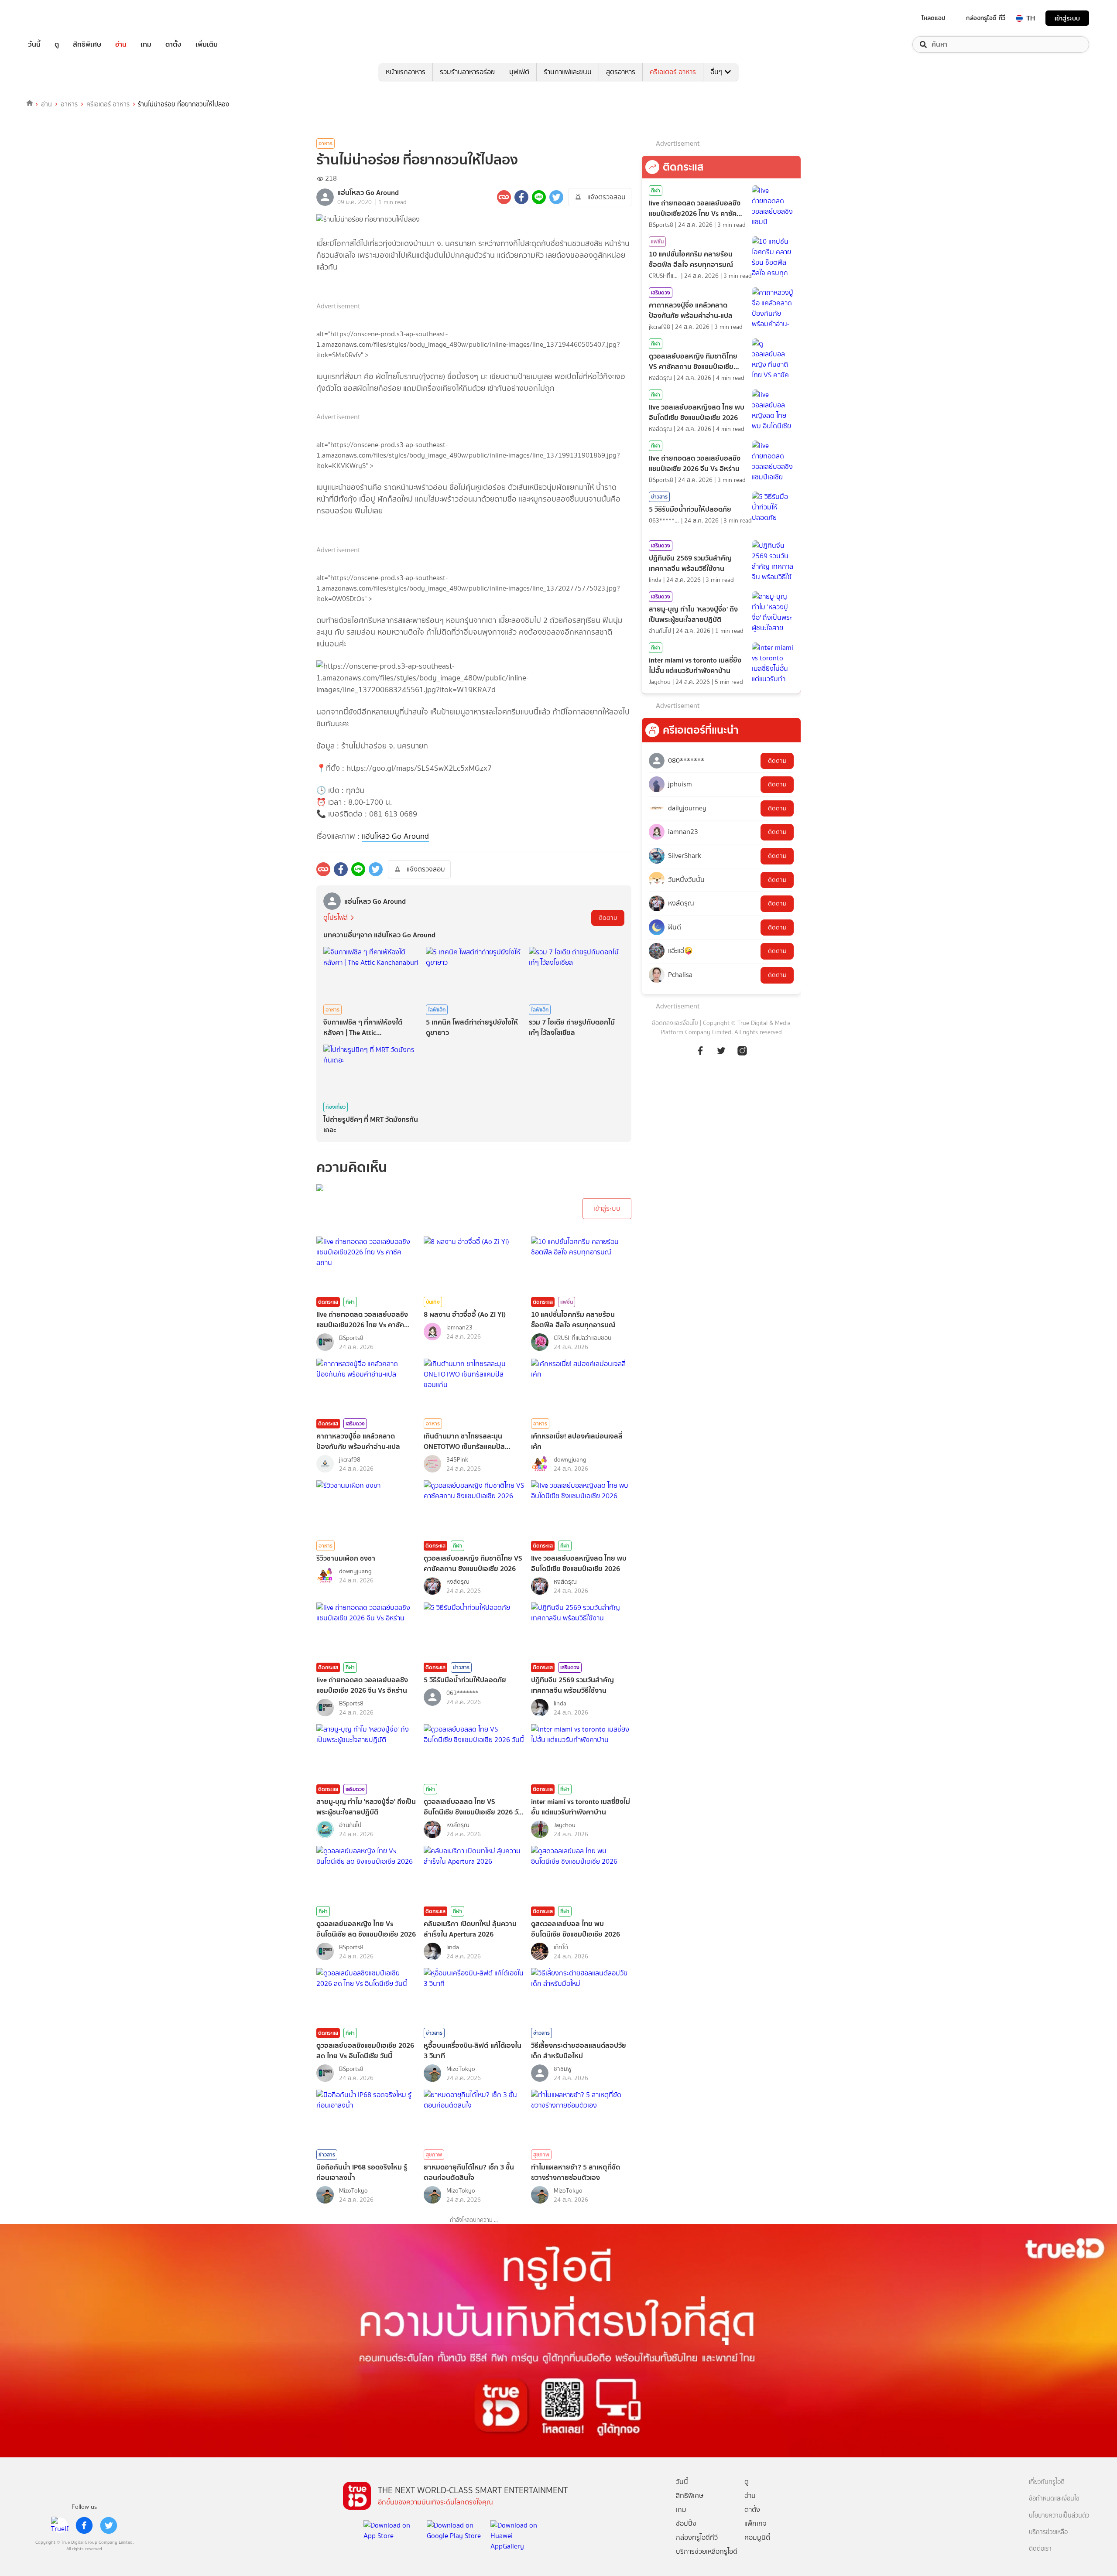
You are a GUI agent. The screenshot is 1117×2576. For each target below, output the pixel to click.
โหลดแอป (934, 18)
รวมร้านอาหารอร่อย (467, 72)
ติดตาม (608, 918)
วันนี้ (34, 44)
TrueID (54, 18)
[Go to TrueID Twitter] (721, 1055)
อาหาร (69, 104)
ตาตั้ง (173, 44)
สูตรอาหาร (621, 72)
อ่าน (121, 44)
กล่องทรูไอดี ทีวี (986, 18)
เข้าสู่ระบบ (1067, 18)
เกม (146, 44)
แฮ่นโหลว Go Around (395, 836)
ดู (57, 44)
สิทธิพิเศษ (87, 44)
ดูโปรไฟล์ (336, 917)
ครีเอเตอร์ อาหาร (673, 72)
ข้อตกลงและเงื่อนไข (675, 1023)
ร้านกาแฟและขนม (568, 72)
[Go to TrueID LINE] (742, 1055)
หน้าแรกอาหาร (406, 72)
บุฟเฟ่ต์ (519, 72)
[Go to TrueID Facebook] (700, 1055)
